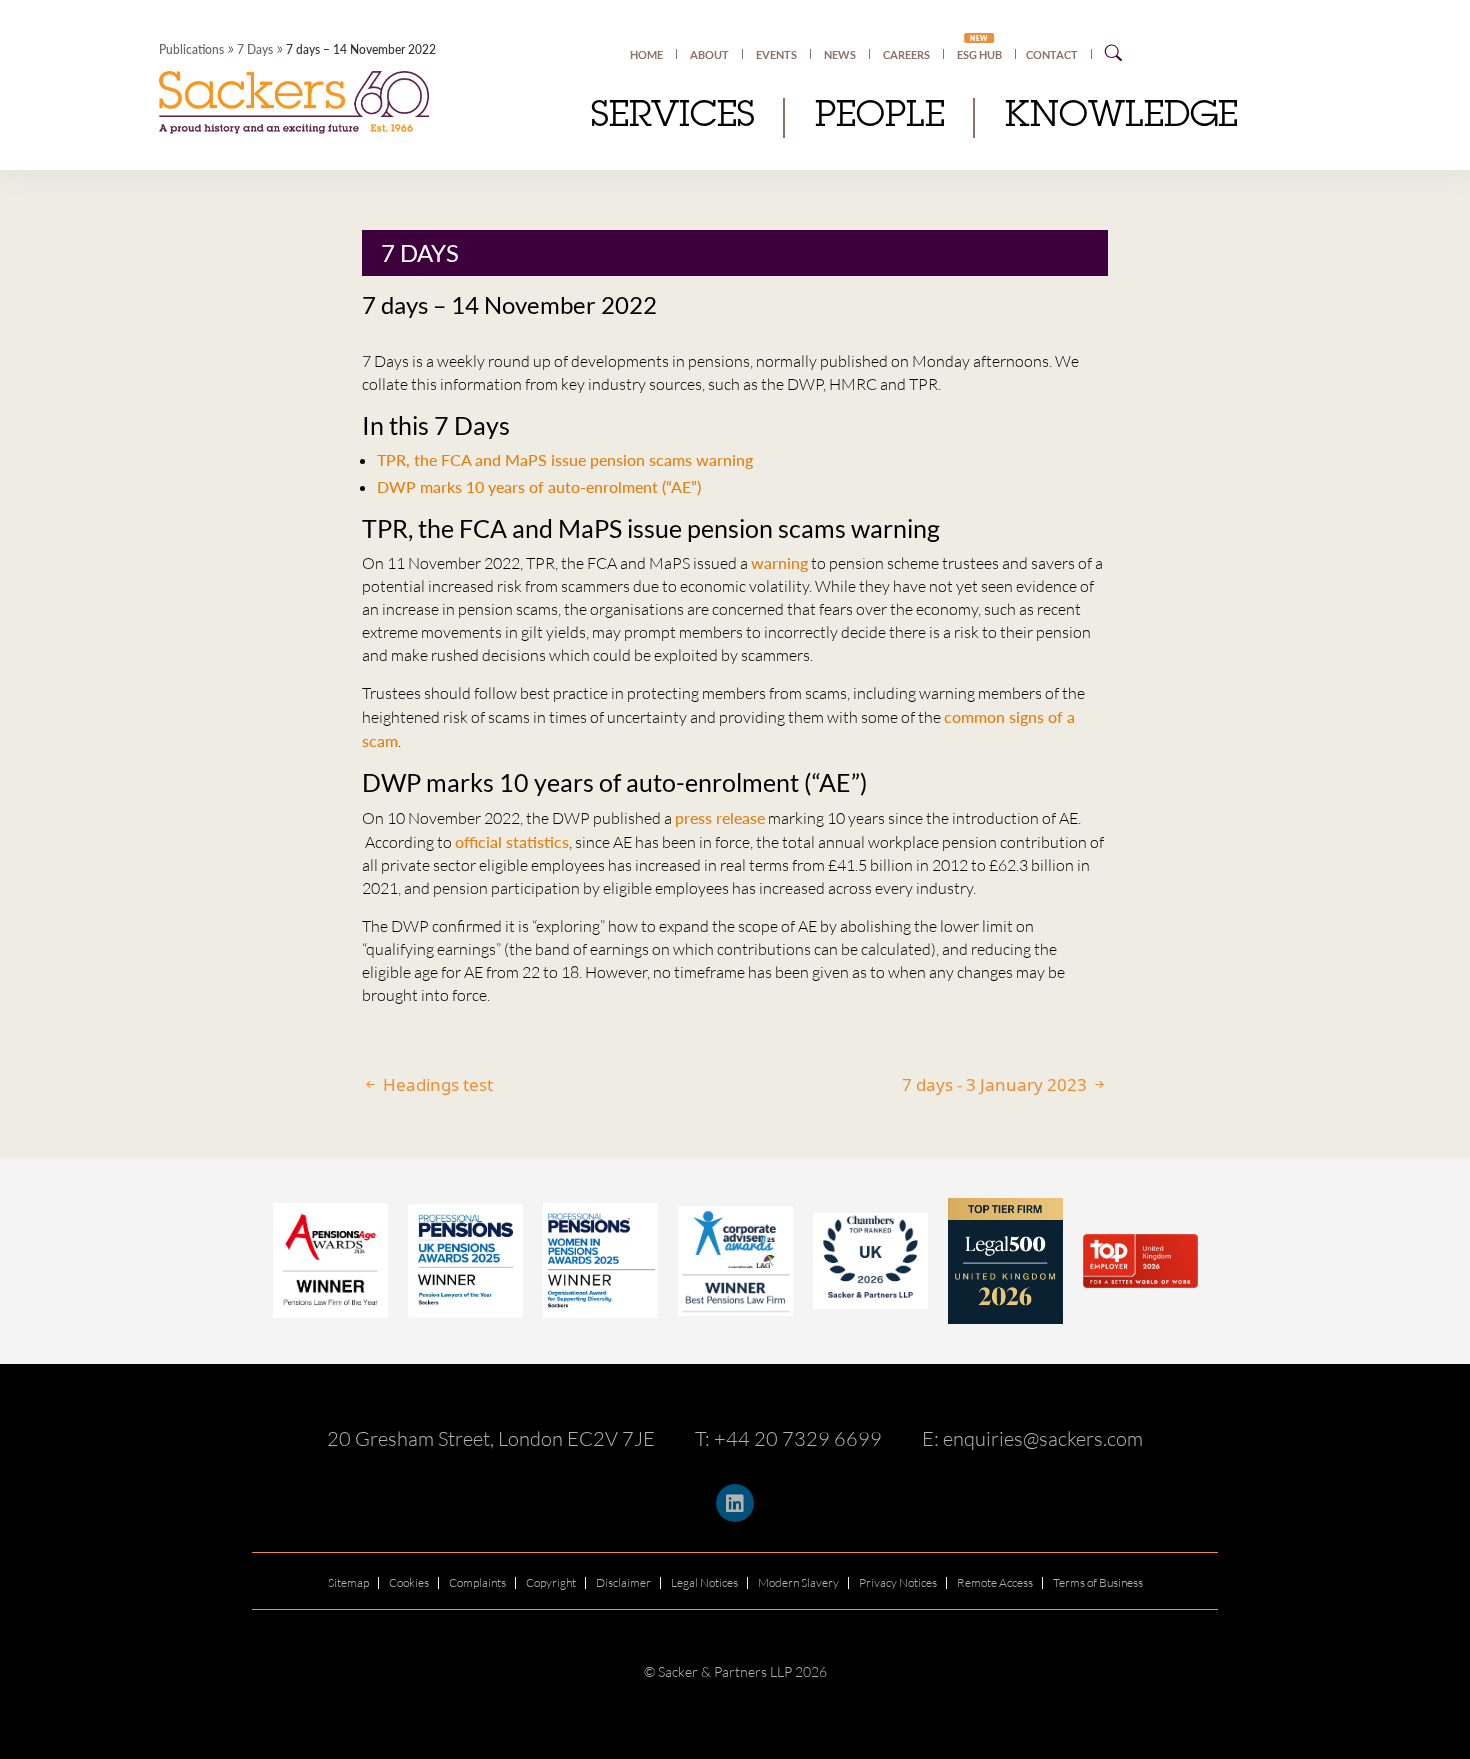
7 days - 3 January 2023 (996, 1084)
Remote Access (995, 1582)
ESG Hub (979, 54)
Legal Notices (704, 1582)
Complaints (477, 1582)
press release (720, 817)
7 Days (255, 49)
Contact (1052, 54)
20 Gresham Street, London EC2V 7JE (491, 1438)
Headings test (436, 1084)
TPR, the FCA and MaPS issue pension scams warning (565, 459)
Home (646, 54)
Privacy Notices (898, 1582)
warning (779, 562)
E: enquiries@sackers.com (1032, 1438)
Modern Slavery (798, 1582)
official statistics (512, 841)
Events (776, 54)
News (840, 54)
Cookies (409, 1582)
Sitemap (348, 1582)
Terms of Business (1098, 1582)
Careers (906, 54)
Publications (191, 49)
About (709, 54)
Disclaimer (623, 1582)
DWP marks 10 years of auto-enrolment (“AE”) (539, 486)
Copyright (551, 1582)
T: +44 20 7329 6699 (788, 1438)
